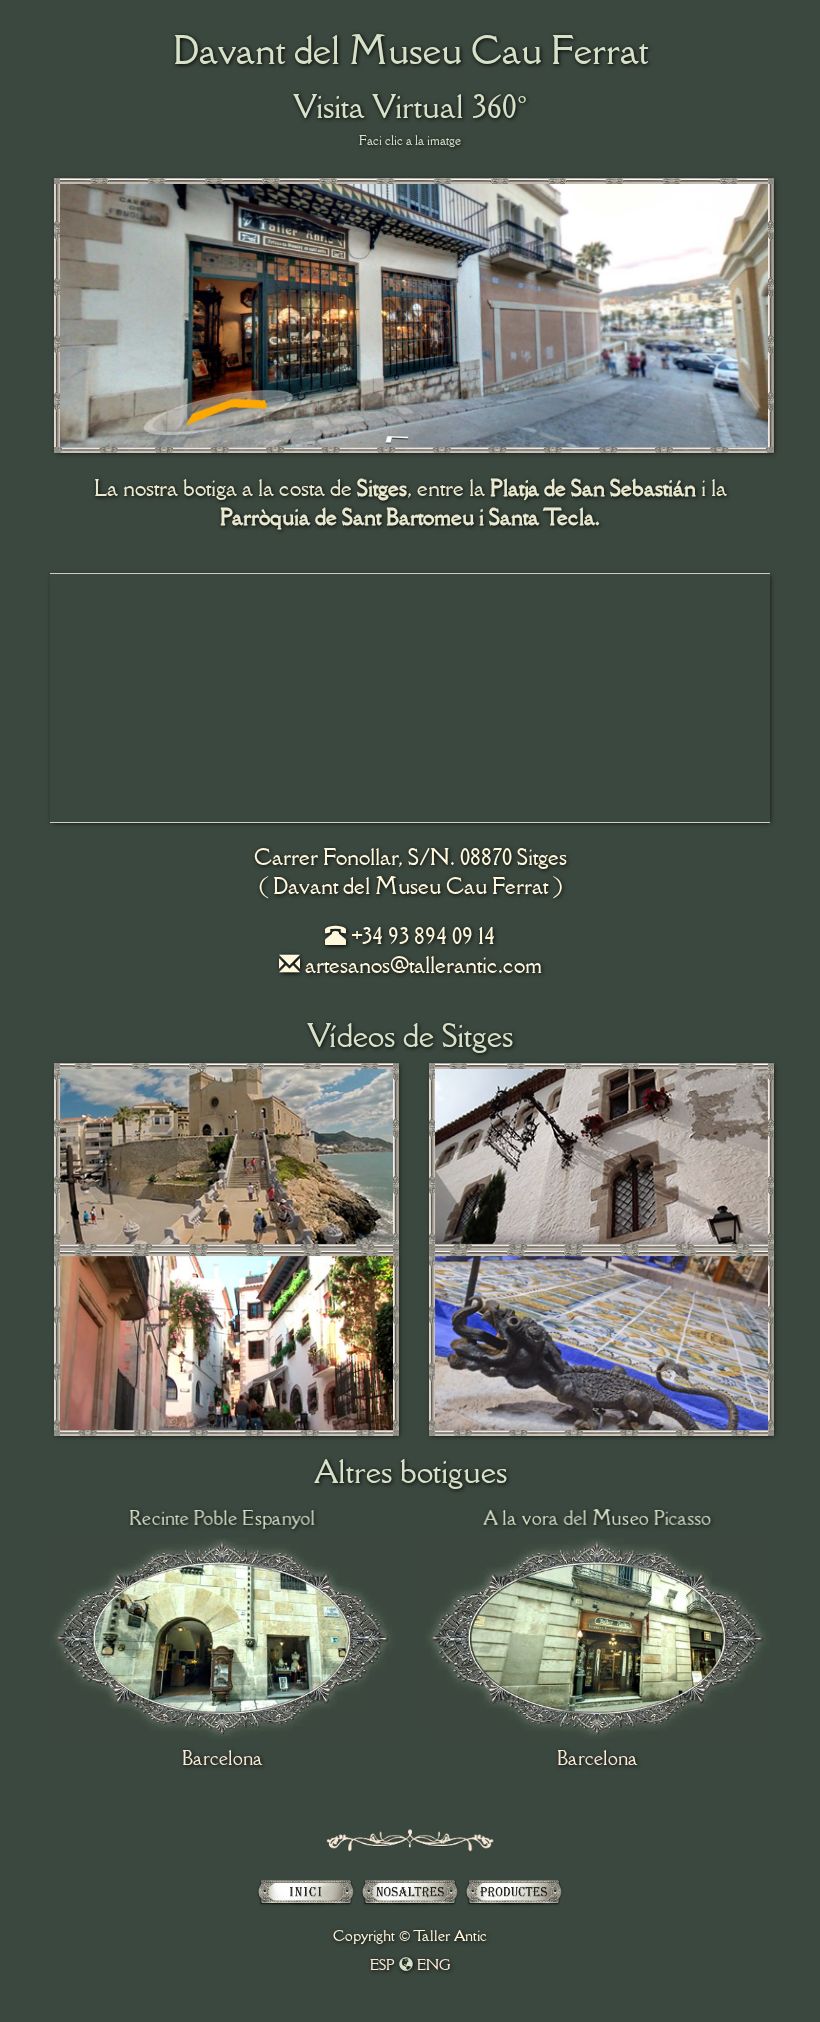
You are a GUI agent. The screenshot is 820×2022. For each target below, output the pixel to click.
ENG (434, 1964)
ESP (382, 1964)
